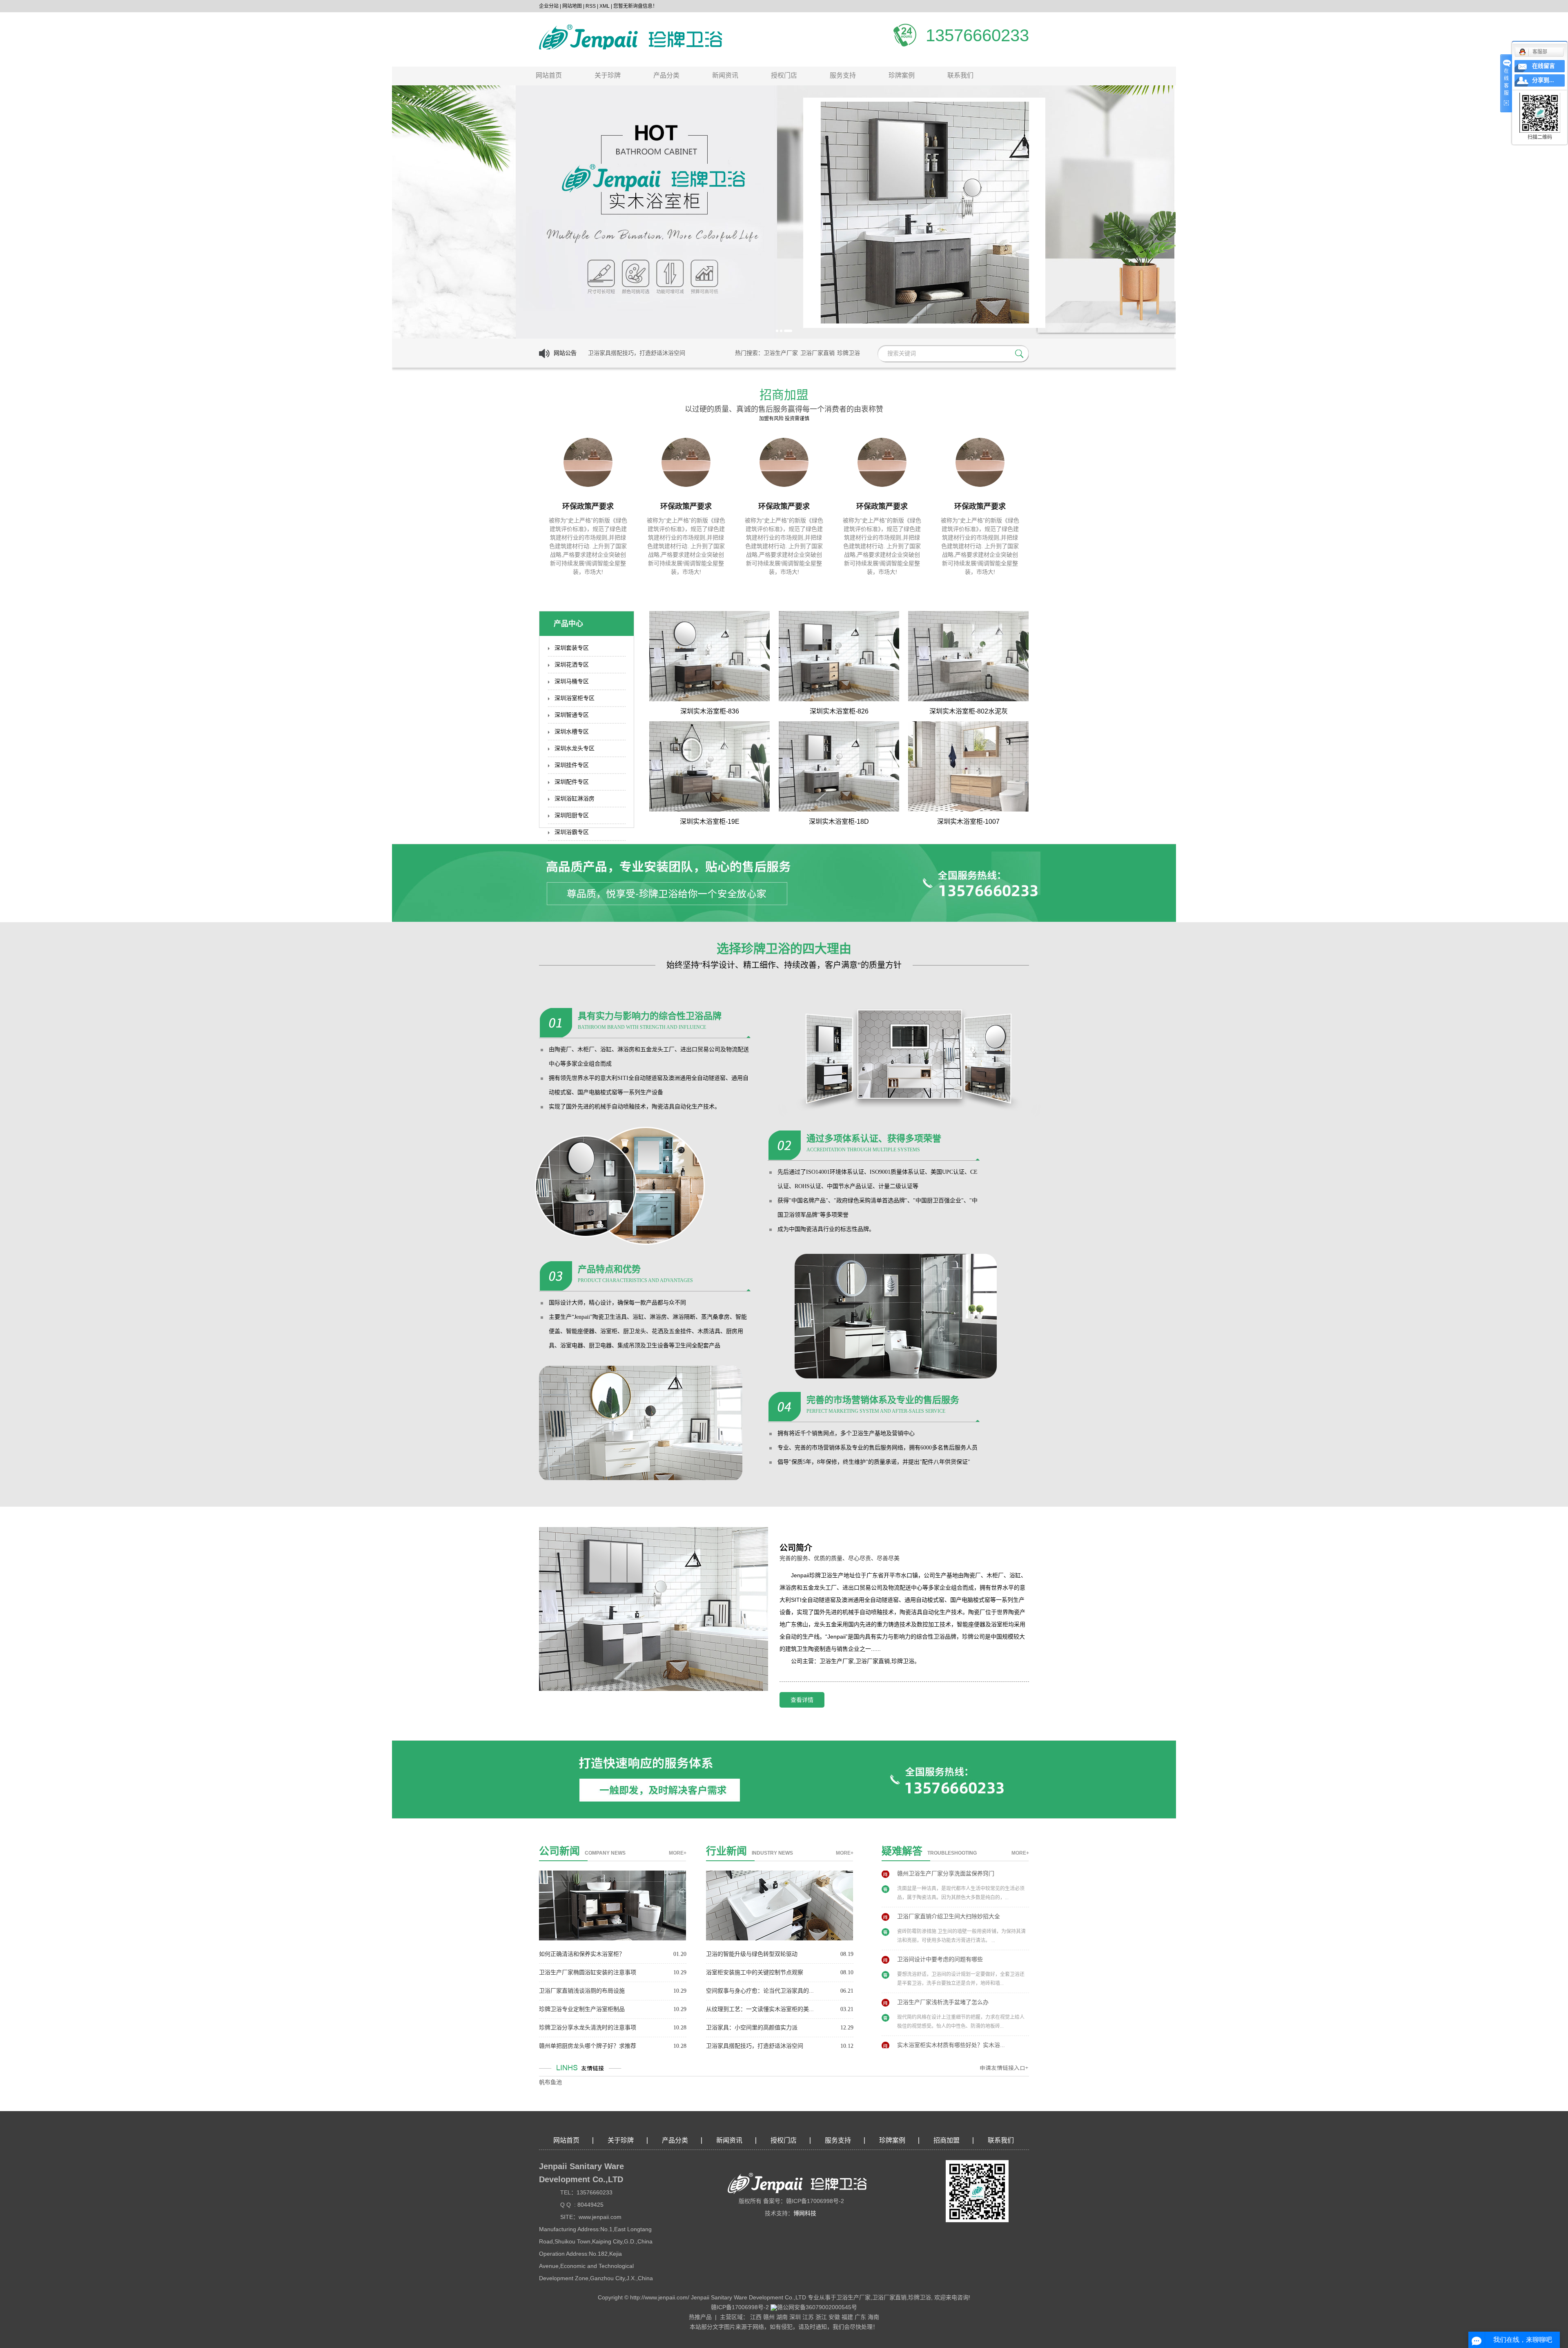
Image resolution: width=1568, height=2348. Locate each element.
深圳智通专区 (572, 715)
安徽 (834, 2317)
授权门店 (784, 75)
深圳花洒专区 (572, 665)
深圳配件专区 (572, 782)
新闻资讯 (725, 75)
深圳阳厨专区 (572, 815)
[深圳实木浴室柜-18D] (839, 766)
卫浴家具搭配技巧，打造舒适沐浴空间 (755, 2046)
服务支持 (843, 75)
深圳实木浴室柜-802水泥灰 (969, 711)
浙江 (821, 2317)
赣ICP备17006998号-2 (740, 2307)
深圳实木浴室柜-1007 (968, 822)
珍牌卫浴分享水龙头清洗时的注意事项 (588, 2028)
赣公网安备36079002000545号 (817, 2307)
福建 (847, 2317)
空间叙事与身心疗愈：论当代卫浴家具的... (760, 1991)
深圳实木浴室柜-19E (710, 822)
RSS (591, 6)
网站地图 (572, 6)
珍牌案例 (902, 75)
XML (605, 6)
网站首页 (549, 75)
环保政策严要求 (588, 506)
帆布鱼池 (550, 2082)
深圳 (795, 2317)
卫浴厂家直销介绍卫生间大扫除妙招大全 (949, 1879)
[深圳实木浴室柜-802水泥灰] (968, 656)
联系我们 (960, 75)
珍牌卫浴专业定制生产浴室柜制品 (582, 2009)
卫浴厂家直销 (817, 353)
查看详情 (802, 1700)
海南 (873, 2317)
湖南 (782, 2317)
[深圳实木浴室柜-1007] (968, 766)
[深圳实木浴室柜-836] (709, 656)
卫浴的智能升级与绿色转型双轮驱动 (752, 1954)
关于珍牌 (608, 75)
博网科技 (805, 2213)
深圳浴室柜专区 (575, 698)
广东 (860, 2317)
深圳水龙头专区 (575, 748)
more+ (678, 1853)
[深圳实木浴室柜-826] (839, 656)
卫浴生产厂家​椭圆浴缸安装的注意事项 (588, 1972)
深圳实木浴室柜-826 (839, 711)
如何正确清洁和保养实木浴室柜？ (582, 1954)
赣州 (769, 2317)
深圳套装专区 (572, 648)
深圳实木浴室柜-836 (710, 711)
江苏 (808, 2317)
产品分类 (666, 75)
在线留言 (1543, 66)
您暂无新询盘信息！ (635, 6)
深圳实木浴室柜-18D (839, 822)
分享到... (1543, 80)
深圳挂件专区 (572, 765)
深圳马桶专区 (572, 681)
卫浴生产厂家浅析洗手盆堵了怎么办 (943, 1964)
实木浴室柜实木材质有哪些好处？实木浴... (951, 2007)
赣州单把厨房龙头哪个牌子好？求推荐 (588, 2046)
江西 (756, 2317)
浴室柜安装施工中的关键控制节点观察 (755, 1972)
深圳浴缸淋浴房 (575, 799)
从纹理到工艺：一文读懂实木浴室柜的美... (760, 2009)
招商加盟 (947, 2140)
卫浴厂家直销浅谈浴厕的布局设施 (582, 1991)
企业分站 (549, 6)
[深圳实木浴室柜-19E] (709, 766)
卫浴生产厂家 (781, 353)
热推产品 (700, 2317)
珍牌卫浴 (849, 353)
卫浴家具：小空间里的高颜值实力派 (752, 2028)
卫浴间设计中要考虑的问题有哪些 (940, 1921)
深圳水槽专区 (572, 732)
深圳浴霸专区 (572, 832)
